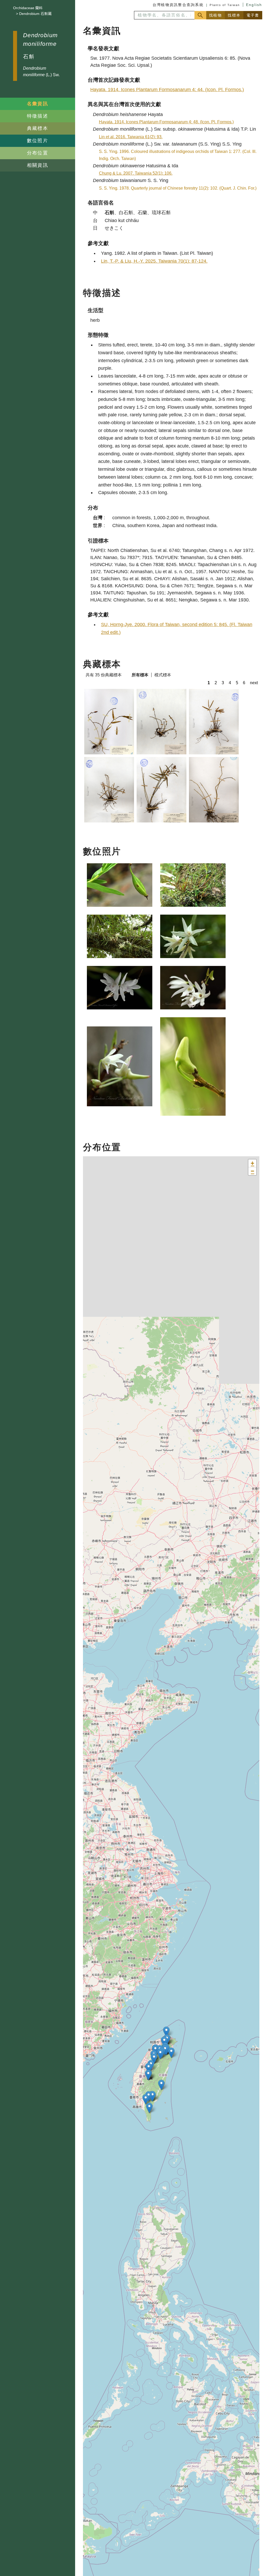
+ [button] (252, 1163)
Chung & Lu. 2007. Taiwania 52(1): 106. (136, 173)
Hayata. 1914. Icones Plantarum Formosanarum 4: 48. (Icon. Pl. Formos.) (166, 122)
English (254, 5)
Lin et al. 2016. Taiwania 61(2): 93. (131, 137)
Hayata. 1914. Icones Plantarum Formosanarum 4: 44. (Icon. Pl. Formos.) (167, 90)
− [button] (252, 1171)
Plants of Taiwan (225, 5)
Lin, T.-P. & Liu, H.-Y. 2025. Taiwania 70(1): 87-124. (154, 261)
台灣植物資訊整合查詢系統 (178, 5)
